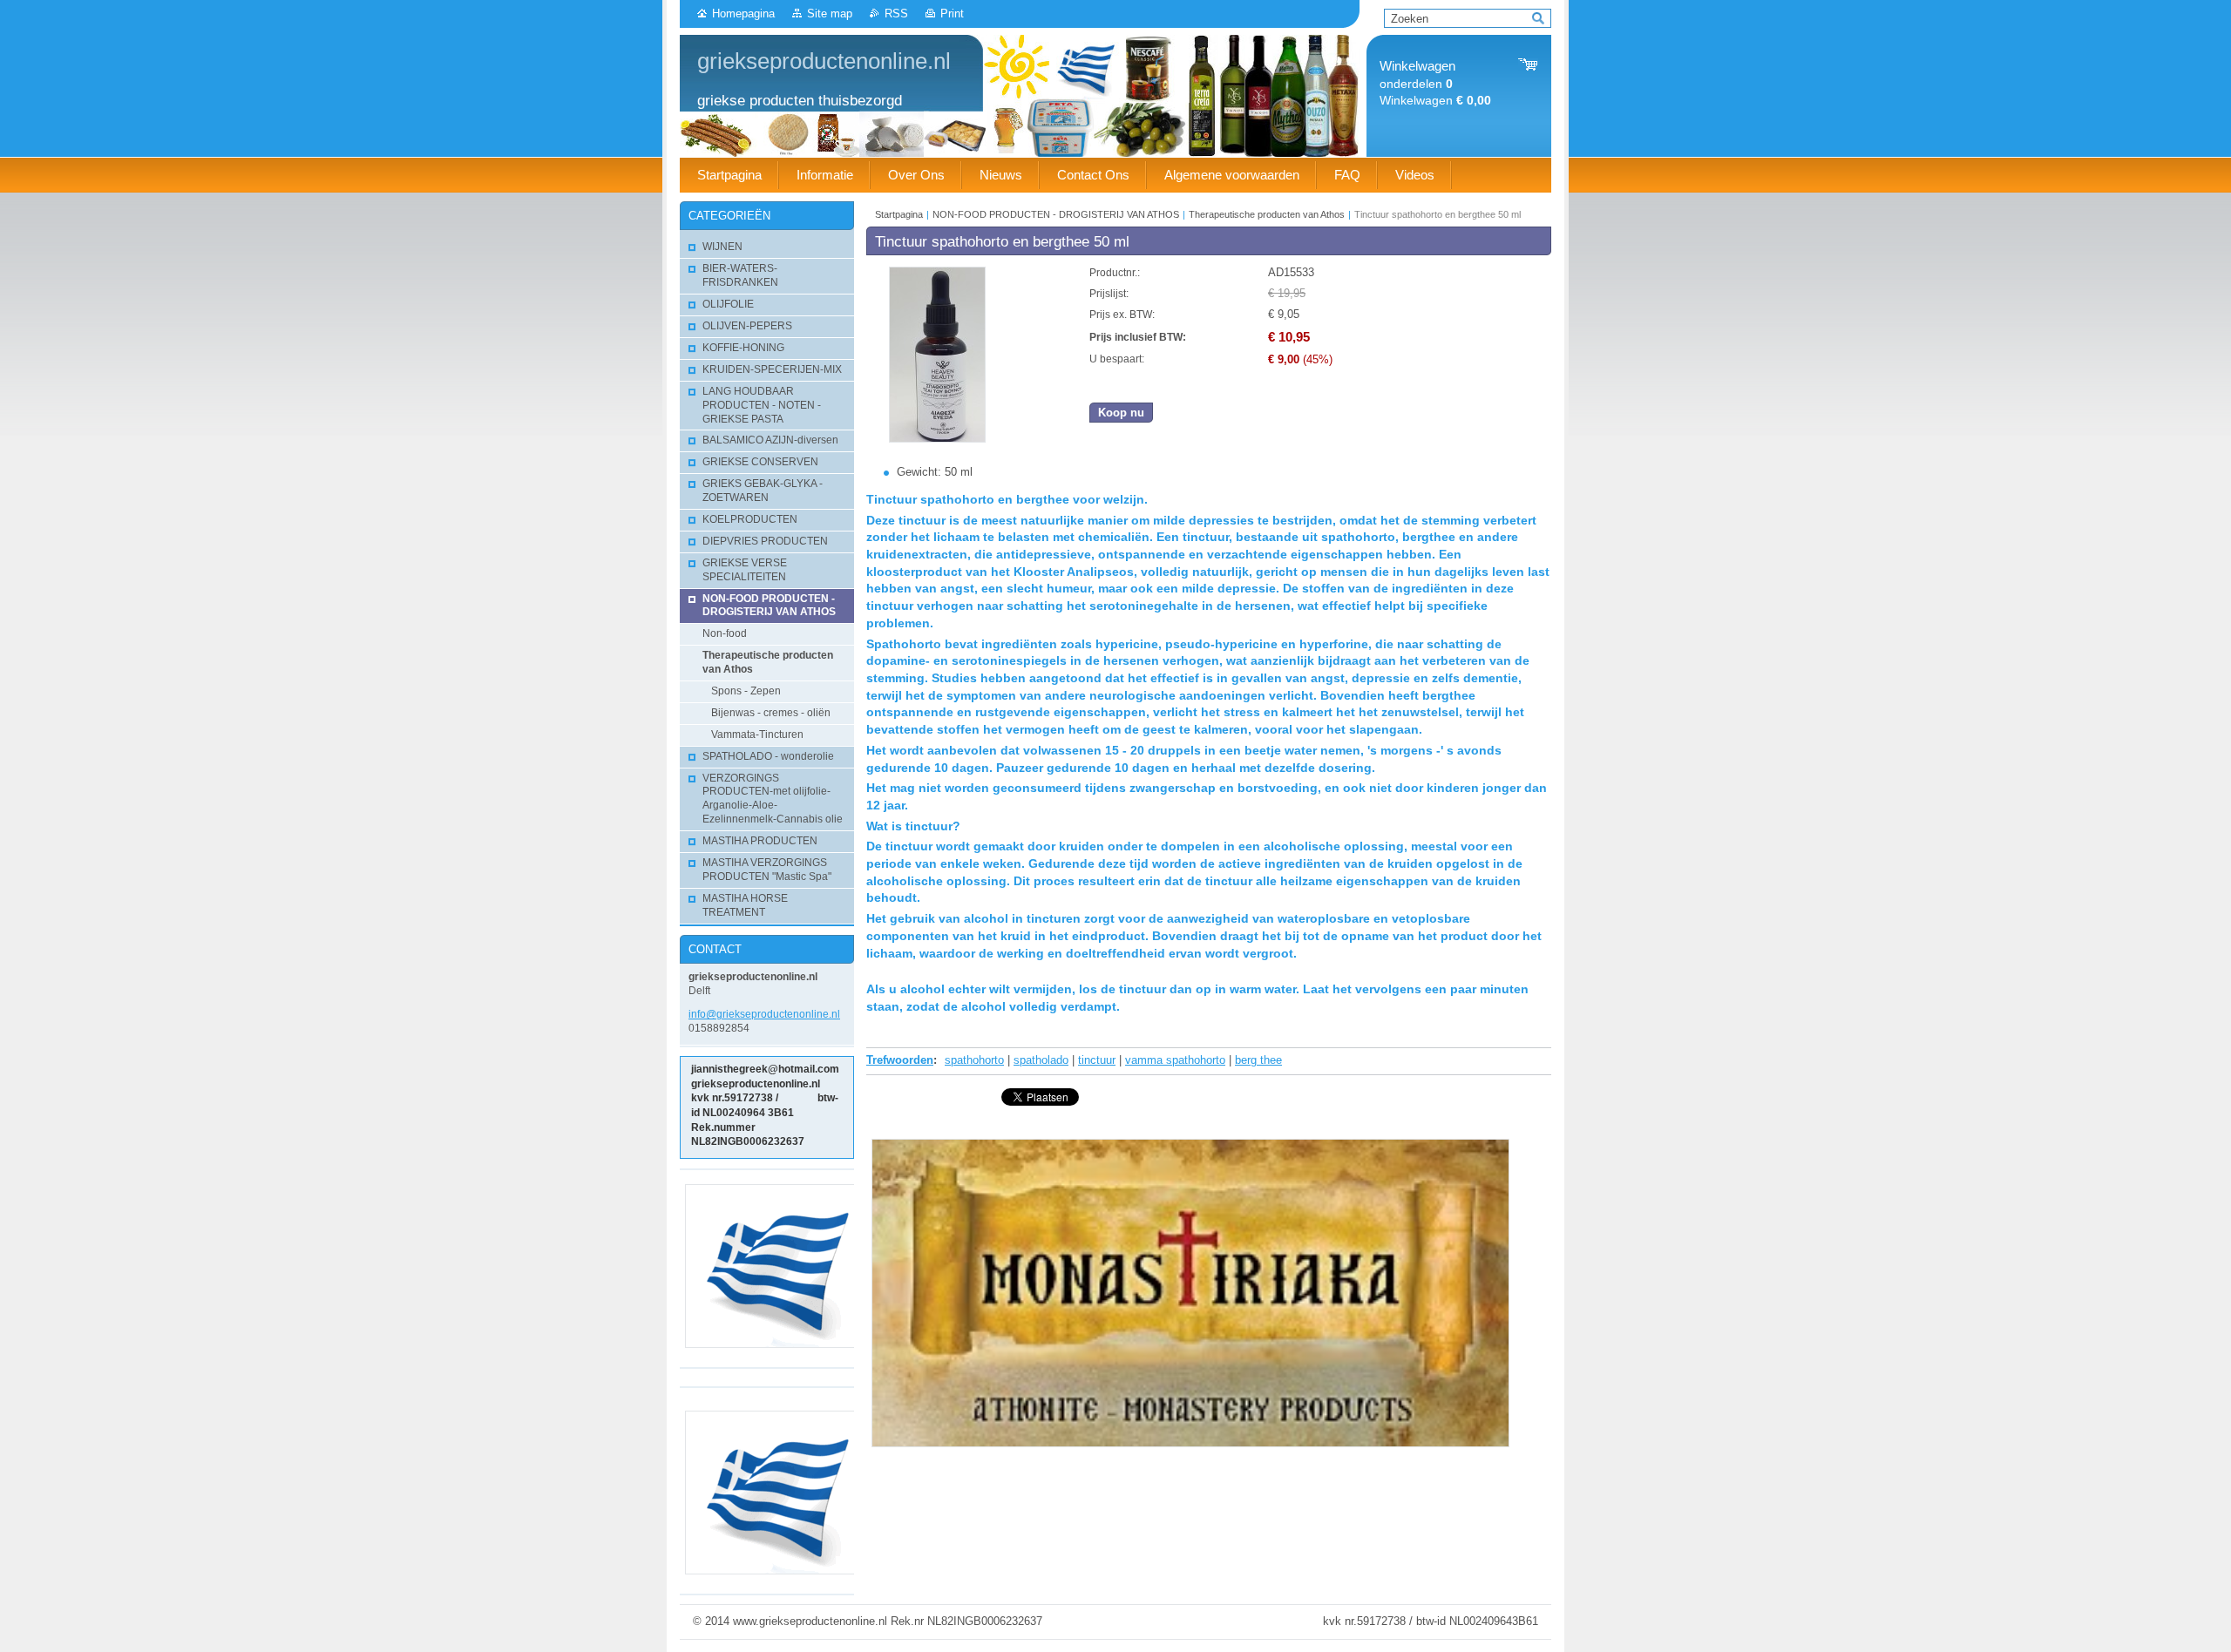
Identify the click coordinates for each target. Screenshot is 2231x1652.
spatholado (1041, 1060)
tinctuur (1097, 1060)
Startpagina (899, 214)
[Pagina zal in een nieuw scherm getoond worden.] (937, 439)
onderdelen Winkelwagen (1435, 83)
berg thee (1258, 1060)
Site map (830, 14)
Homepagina (743, 14)
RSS (896, 14)
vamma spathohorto (1175, 1060)
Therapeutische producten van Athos (1267, 214)
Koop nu (1121, 413)
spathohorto (974, 1060)
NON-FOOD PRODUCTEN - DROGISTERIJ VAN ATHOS (1056, 214)
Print (952, 14)
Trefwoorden (900, 1060)
